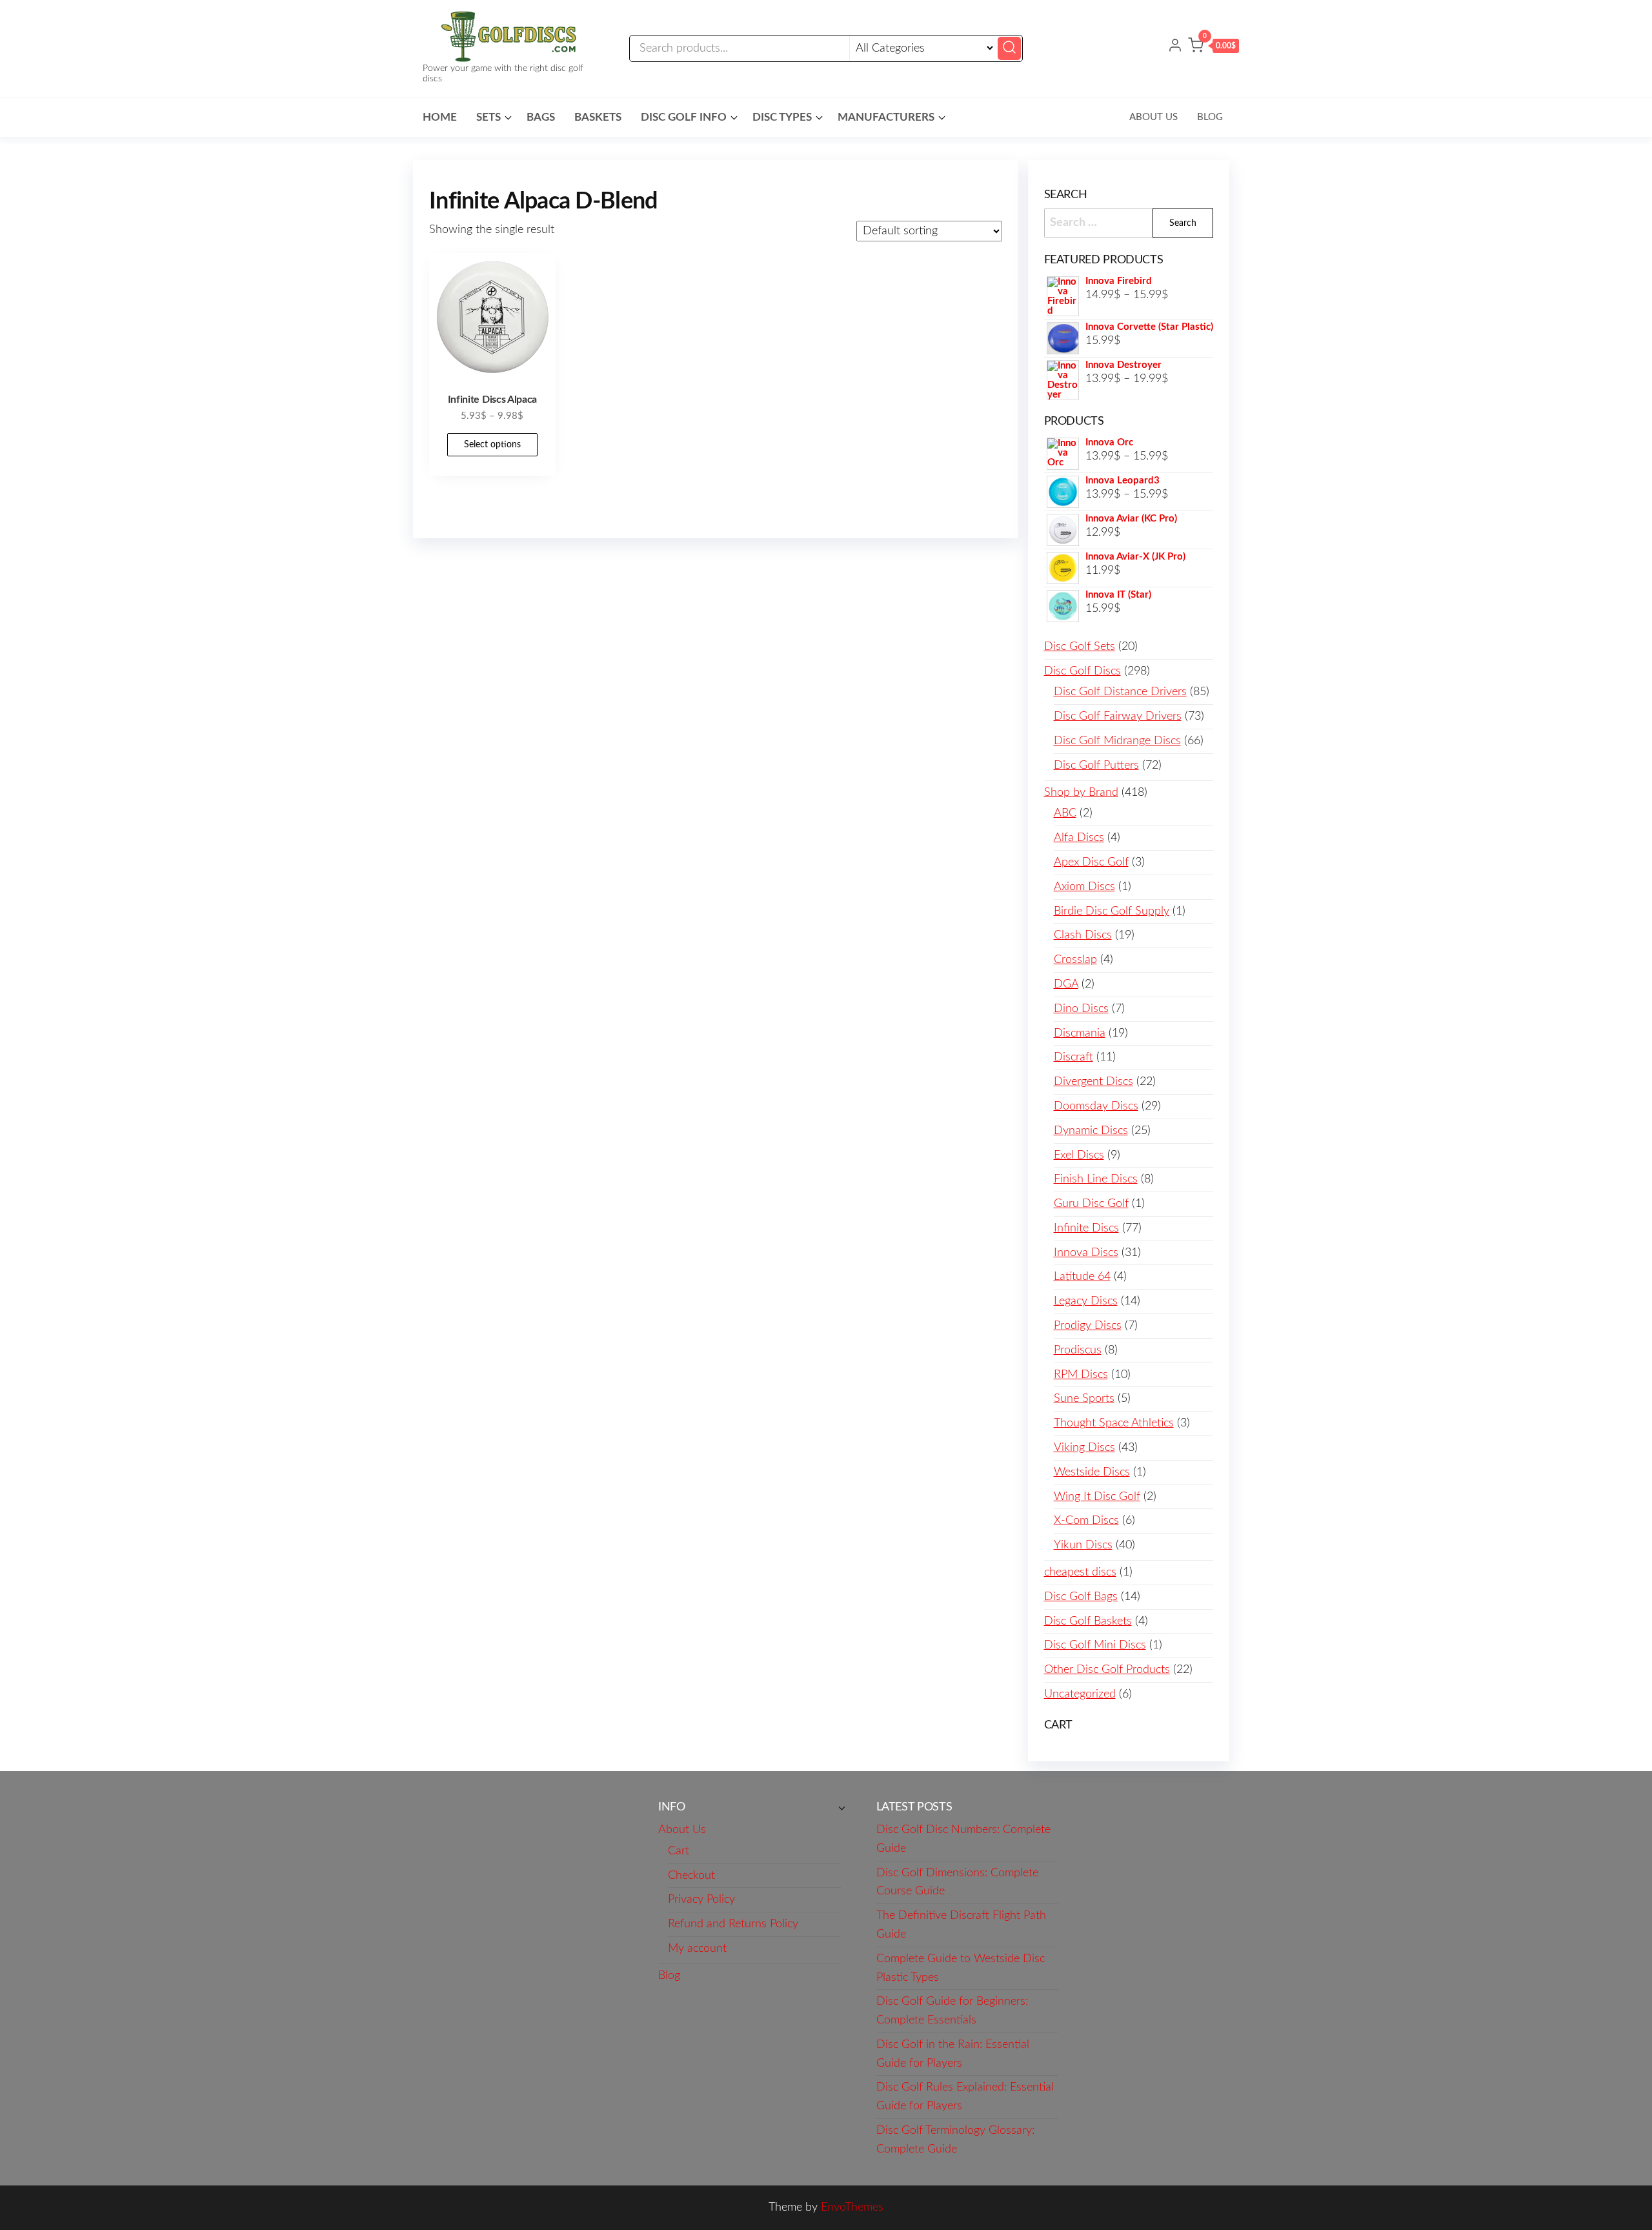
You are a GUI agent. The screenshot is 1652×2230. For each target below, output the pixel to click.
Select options (492, 445)
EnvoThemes (852, 2207)
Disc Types (782, 117)
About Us (1153, 117)
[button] (1214, 48)
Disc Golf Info (684, 117)
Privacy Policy (701, 1900)
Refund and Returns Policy (733, 1924)
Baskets (598, 117)
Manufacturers (886, 117)
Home (440, 117)
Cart (679, 1851)
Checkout (691, 1876)
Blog (1210, 117)
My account (697, 1949)
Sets (489, 117)
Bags (541, 117)
